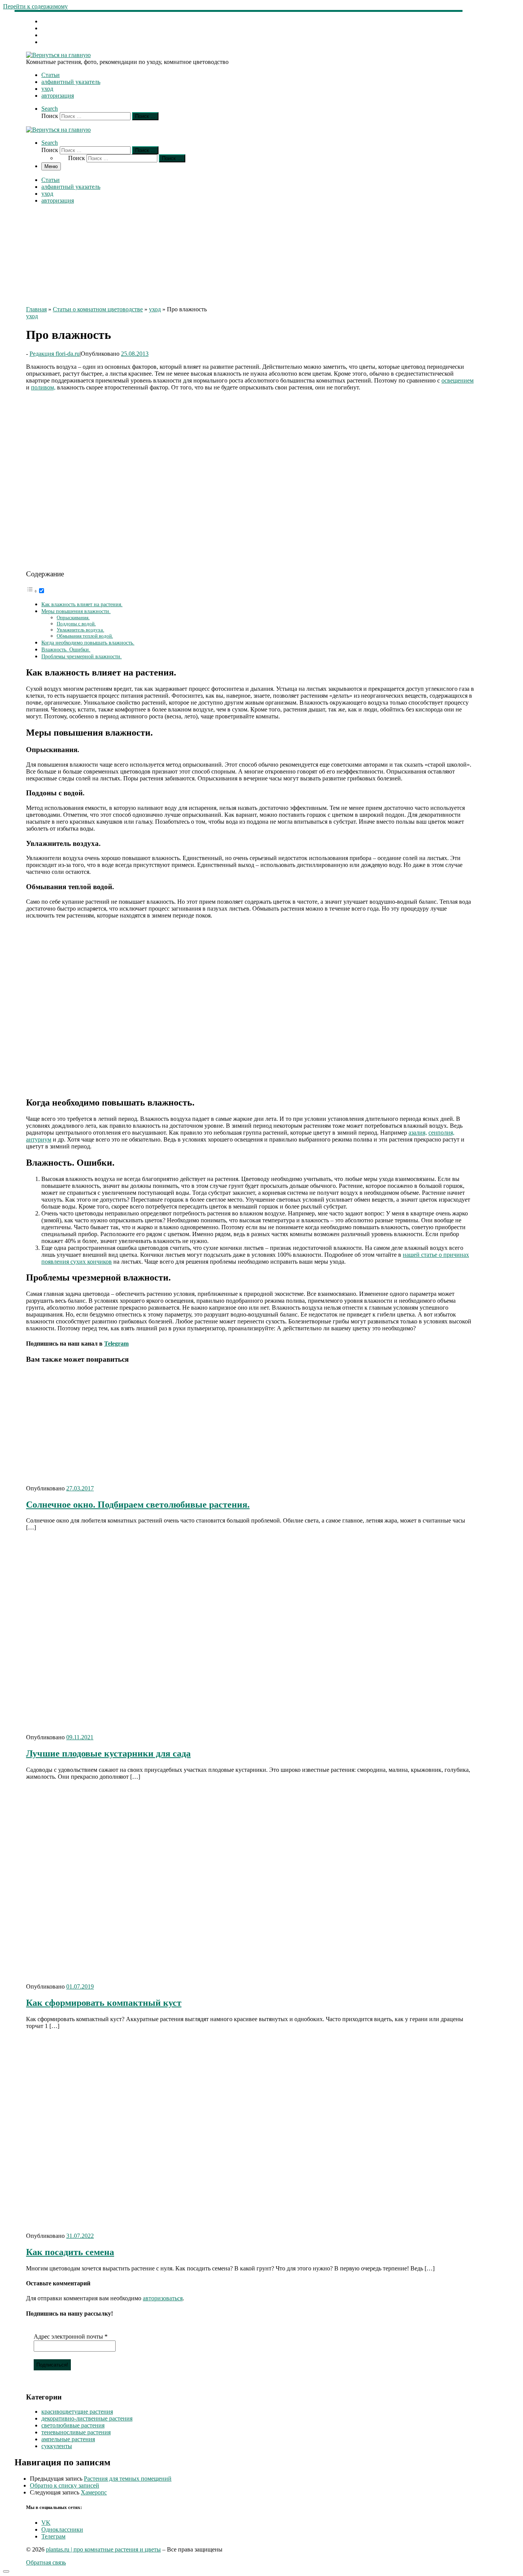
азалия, (418, 1133)
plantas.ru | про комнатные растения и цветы (103, 2549)
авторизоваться (163, 2298)
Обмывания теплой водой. (85, 636)
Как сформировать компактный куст (104, 2003)
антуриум (39, 1139)
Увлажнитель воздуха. (80, 630)
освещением (458, 380)
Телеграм (53, 2536)
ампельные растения (68, 2439)
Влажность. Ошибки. (66, 649)
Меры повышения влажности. (76, 611)
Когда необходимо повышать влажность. (88, 643)
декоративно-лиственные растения (87, 2418)
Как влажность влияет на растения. (82, 604)
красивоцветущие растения (77, 2412)
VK (46, 2523)
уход (155, 309)
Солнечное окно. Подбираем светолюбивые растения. (138, 1505)
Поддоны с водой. (76, 624)
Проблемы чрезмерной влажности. (82, 656)
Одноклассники (62, 2529)
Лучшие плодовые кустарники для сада (108, 1753)
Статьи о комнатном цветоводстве (98, 309)
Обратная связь (46, 2562)
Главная (36, 309)
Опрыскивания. (73, 617)
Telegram (116, 1344)
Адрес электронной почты (71, 2336)
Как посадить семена (70, 2252)
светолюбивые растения (73, 2425)
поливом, (43, 387)
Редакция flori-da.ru (55, 354)
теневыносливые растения (76, 2432)
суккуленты (57, 2446)
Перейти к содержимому (35, 6)
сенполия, (441, 1133)
